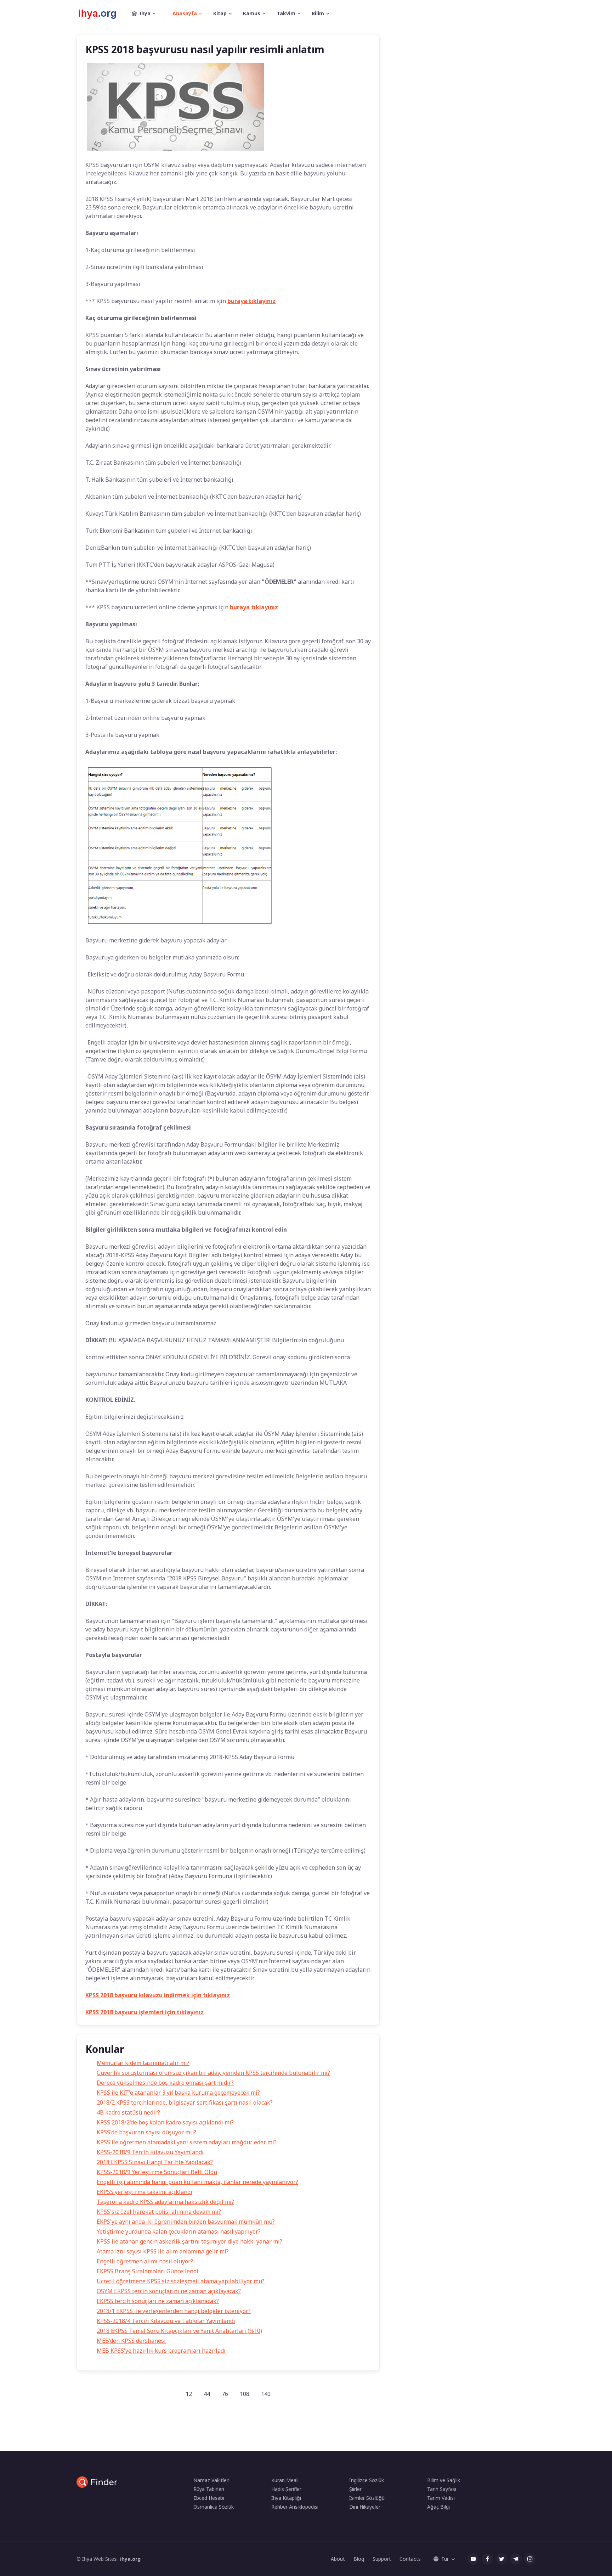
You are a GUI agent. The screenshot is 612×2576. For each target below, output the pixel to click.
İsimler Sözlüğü (367, 2498)
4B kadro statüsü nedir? (128, 2112)
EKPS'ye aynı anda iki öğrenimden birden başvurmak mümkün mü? (186, 2222)
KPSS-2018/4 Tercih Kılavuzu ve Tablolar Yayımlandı (166, 2321)
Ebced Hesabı (209, 2498)
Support (382, 2559)
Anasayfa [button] (185, 13)
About (338, 2559)
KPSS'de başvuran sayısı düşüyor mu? (146, 2132)
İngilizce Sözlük (367, 2480)
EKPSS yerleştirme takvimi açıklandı (144, 2192)
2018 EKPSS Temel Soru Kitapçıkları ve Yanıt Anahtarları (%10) (179, 2331)
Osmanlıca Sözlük (214, 2507)
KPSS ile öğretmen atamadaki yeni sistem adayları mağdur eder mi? (187, 2142)
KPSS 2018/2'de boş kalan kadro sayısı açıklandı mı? (165, 2122)
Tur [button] (445, 2559)
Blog (359, 2559)
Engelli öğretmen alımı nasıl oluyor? (145, 2261)
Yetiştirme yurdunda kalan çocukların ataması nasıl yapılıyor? (179, 2231)
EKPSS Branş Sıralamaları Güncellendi (148, 2271)
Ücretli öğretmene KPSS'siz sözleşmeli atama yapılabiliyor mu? (181, 2281)
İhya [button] (145, 13)
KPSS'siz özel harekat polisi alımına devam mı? (159, 2212)
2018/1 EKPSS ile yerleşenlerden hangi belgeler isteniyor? (174, 2311)
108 (245, 2394)
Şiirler (355, 2489)
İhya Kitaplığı (286, 2498)
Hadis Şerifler (286, 2489)
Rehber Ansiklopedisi (295, 2507)
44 (207, 2394)
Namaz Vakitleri (211, 2480)
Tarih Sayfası (442, 2489)
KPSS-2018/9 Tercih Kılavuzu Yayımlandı (150, 2152)
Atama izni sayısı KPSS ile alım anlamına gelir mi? (163, 2251)
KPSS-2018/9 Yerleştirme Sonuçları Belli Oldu (157, 2172)
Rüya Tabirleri (209, 2489)
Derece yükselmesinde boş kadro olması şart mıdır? (165, 2083)
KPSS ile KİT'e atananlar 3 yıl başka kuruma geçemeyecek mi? (178, 2093)
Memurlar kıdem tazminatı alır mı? (143, 2063)
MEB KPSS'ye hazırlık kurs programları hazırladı (161, 2351)
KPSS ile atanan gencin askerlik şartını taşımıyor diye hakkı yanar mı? (189, 2241)
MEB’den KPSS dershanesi (131, 2341)
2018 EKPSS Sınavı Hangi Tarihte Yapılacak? (155, 2162)
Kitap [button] (220, 13)
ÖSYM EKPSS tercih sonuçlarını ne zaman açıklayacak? (169, 2291)
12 (189, 2394)
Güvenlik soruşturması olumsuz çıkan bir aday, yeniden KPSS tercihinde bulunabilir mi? (213, 2073)
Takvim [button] (286, 13)
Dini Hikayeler (365, 2507)
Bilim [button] (318, 13)
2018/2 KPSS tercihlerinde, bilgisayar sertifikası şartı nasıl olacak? (185, 2102)
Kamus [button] (252, 13)
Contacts (410, 2559)
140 (266, 2394)
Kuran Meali (285, 2480)
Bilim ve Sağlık (444, 2480)
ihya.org (130, 2559)
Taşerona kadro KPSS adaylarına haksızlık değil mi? (165, 2202)
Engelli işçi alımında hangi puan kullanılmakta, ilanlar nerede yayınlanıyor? (197, 2182)
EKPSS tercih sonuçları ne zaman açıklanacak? (158, 2301)
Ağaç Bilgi (438, 2507)
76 (225, 2394)
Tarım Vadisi (441, 2498)
